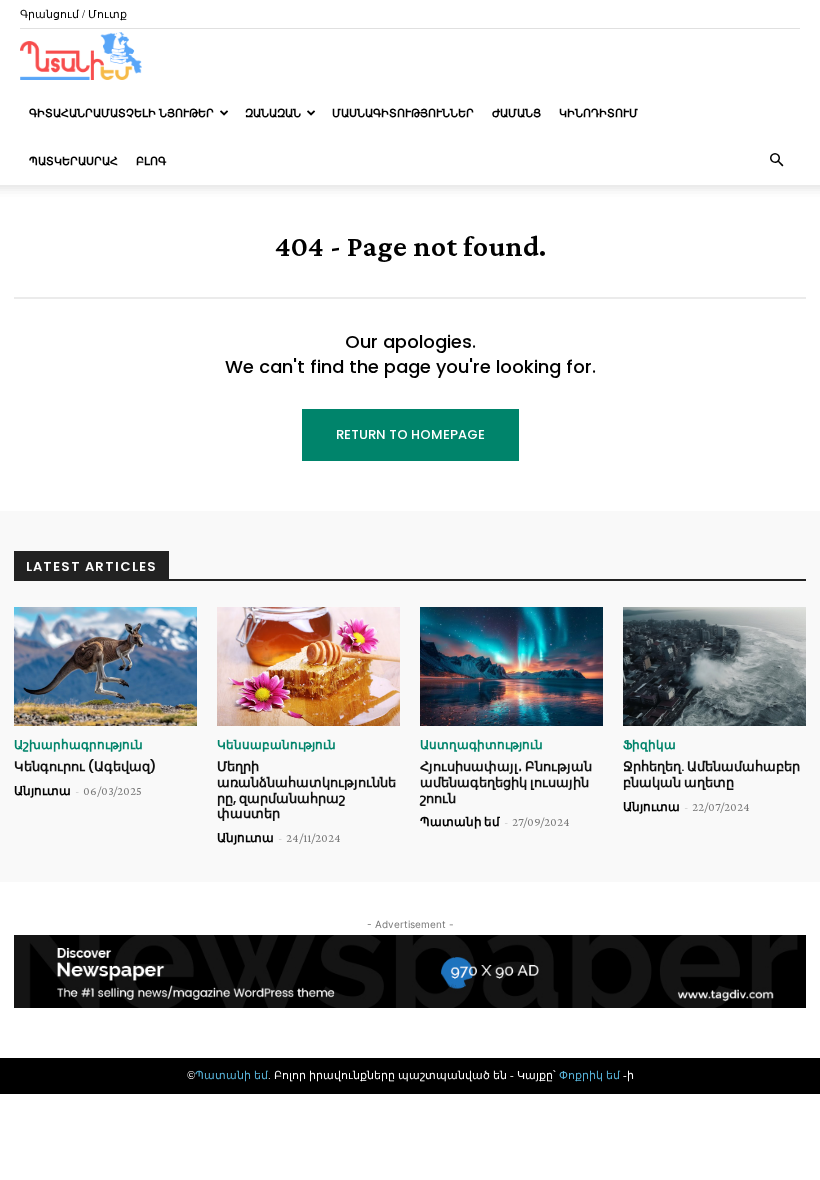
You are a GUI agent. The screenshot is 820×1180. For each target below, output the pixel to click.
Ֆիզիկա (649, 745)
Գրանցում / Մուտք (73, 14)
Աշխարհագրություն (78, 745)
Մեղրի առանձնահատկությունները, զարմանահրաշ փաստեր (306, 790)
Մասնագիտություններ (403, 113)
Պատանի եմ (460, 822)
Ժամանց (516, 113)
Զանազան (273, 113)
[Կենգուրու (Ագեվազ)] (105, 666)
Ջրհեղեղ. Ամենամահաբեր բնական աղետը (711, 774)
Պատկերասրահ (73, 161)
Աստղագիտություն (481, 745)
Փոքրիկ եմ (591, 1075)
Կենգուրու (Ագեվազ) (85, 766)
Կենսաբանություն (276, 745)
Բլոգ (151, 161)
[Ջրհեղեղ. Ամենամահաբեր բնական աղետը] (714, 666)
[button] (776, 160)
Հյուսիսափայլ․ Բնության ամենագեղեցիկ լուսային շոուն (506, 782)
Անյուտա (42, 791)
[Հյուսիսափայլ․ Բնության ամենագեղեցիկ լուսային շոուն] (511, 666)
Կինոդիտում (598, 113)
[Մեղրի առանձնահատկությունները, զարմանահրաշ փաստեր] (308, 666)
